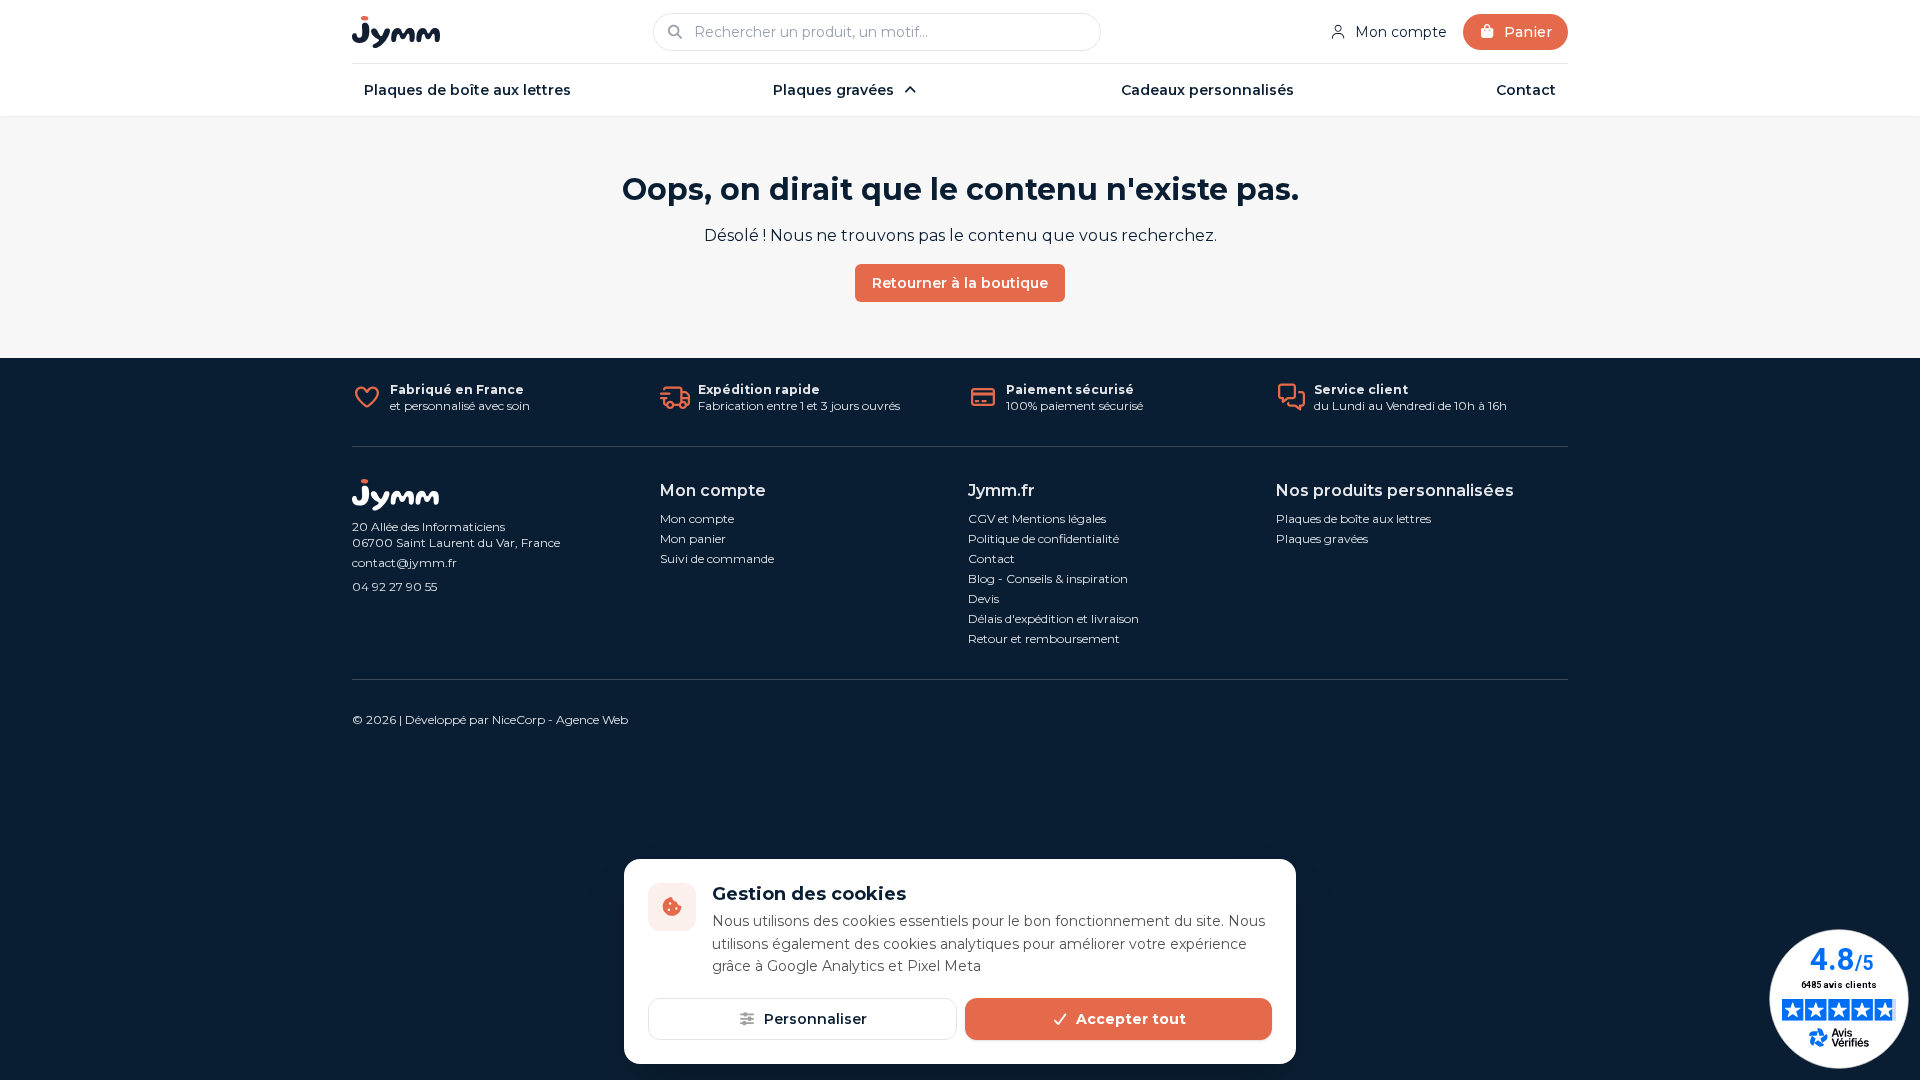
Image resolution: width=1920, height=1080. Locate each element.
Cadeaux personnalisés (1207, 90)
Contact (1526, 90)
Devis (983, 598)
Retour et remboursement (1044, 638)
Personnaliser (815, 1019)
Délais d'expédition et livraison (1053, 618)
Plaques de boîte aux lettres (467, 90)
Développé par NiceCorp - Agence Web (516, 719)
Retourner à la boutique (960, 283)
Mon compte (1401, 32)
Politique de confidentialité (1043, 538)
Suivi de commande (717, 558)
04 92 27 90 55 (394, 586)
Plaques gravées (833, 90)
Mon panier (693, 538)
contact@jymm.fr (404, 562)
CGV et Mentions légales (1037, 518)
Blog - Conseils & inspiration (1048, 578)
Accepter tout (1131, 1019)
